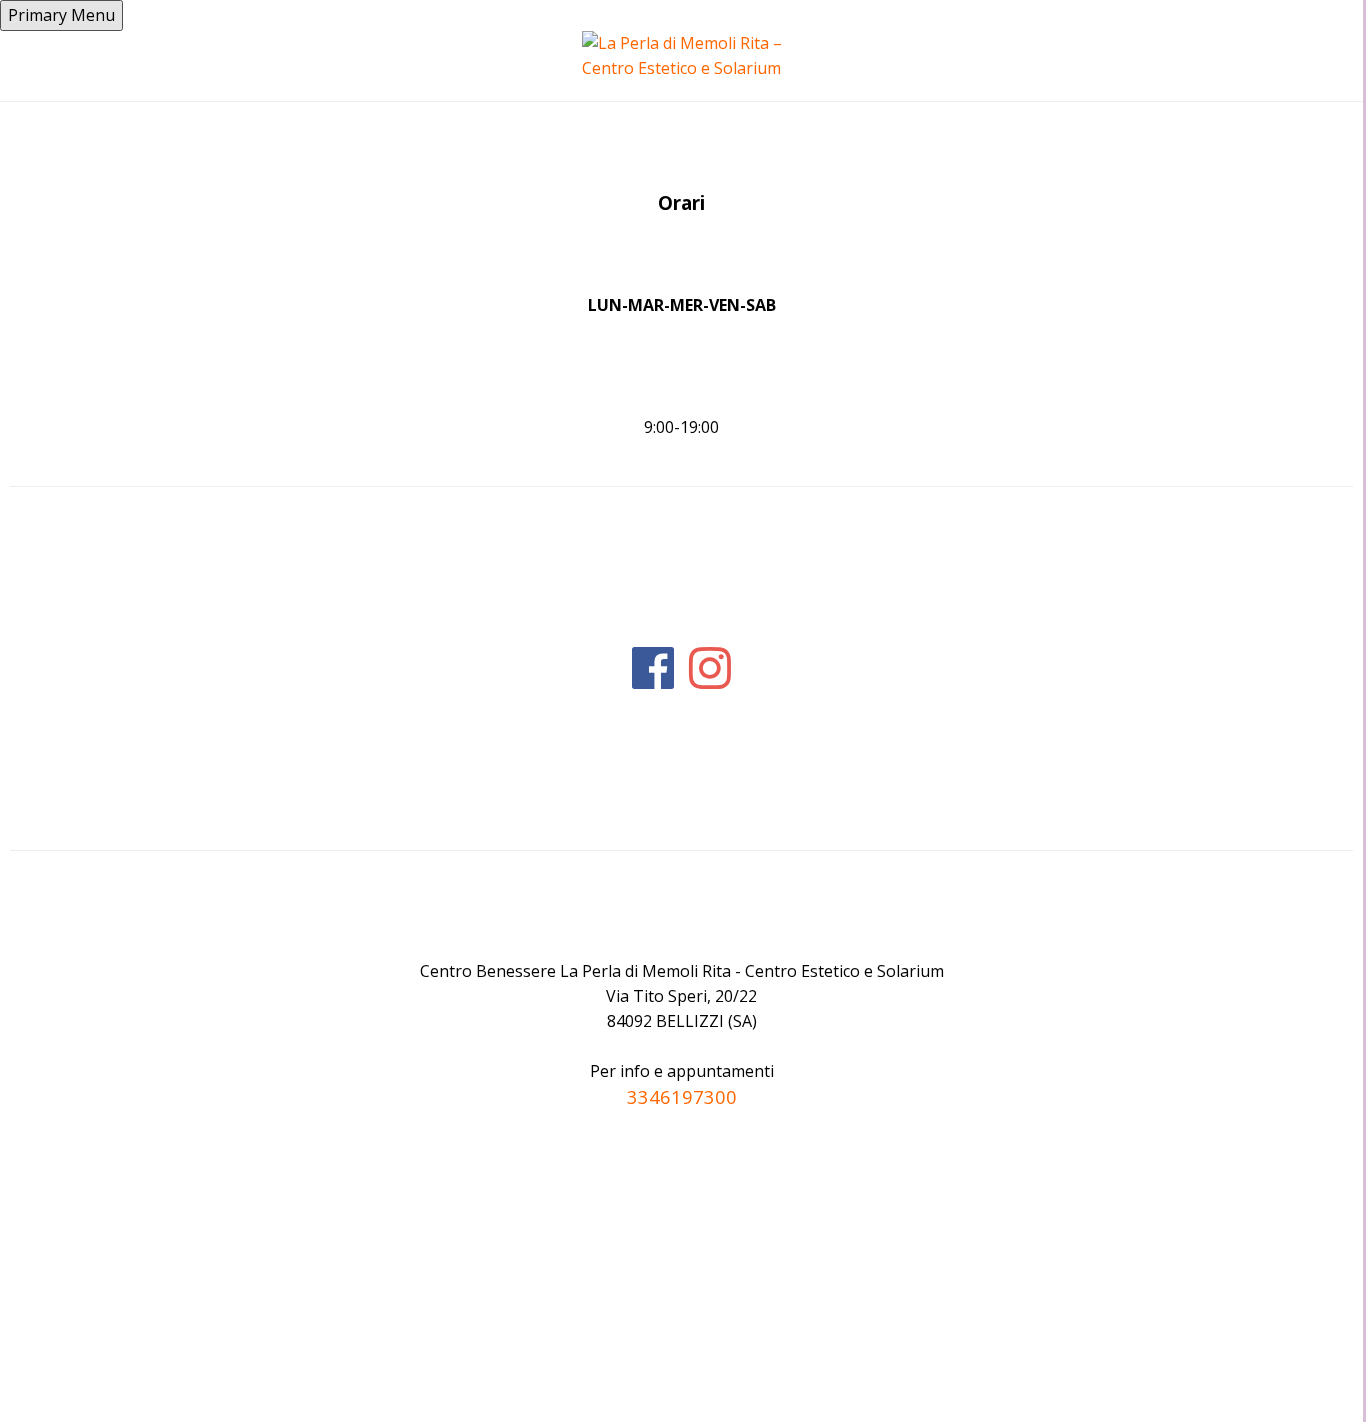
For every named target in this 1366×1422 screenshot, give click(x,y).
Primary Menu (61, 15)
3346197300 (682, 1096)
